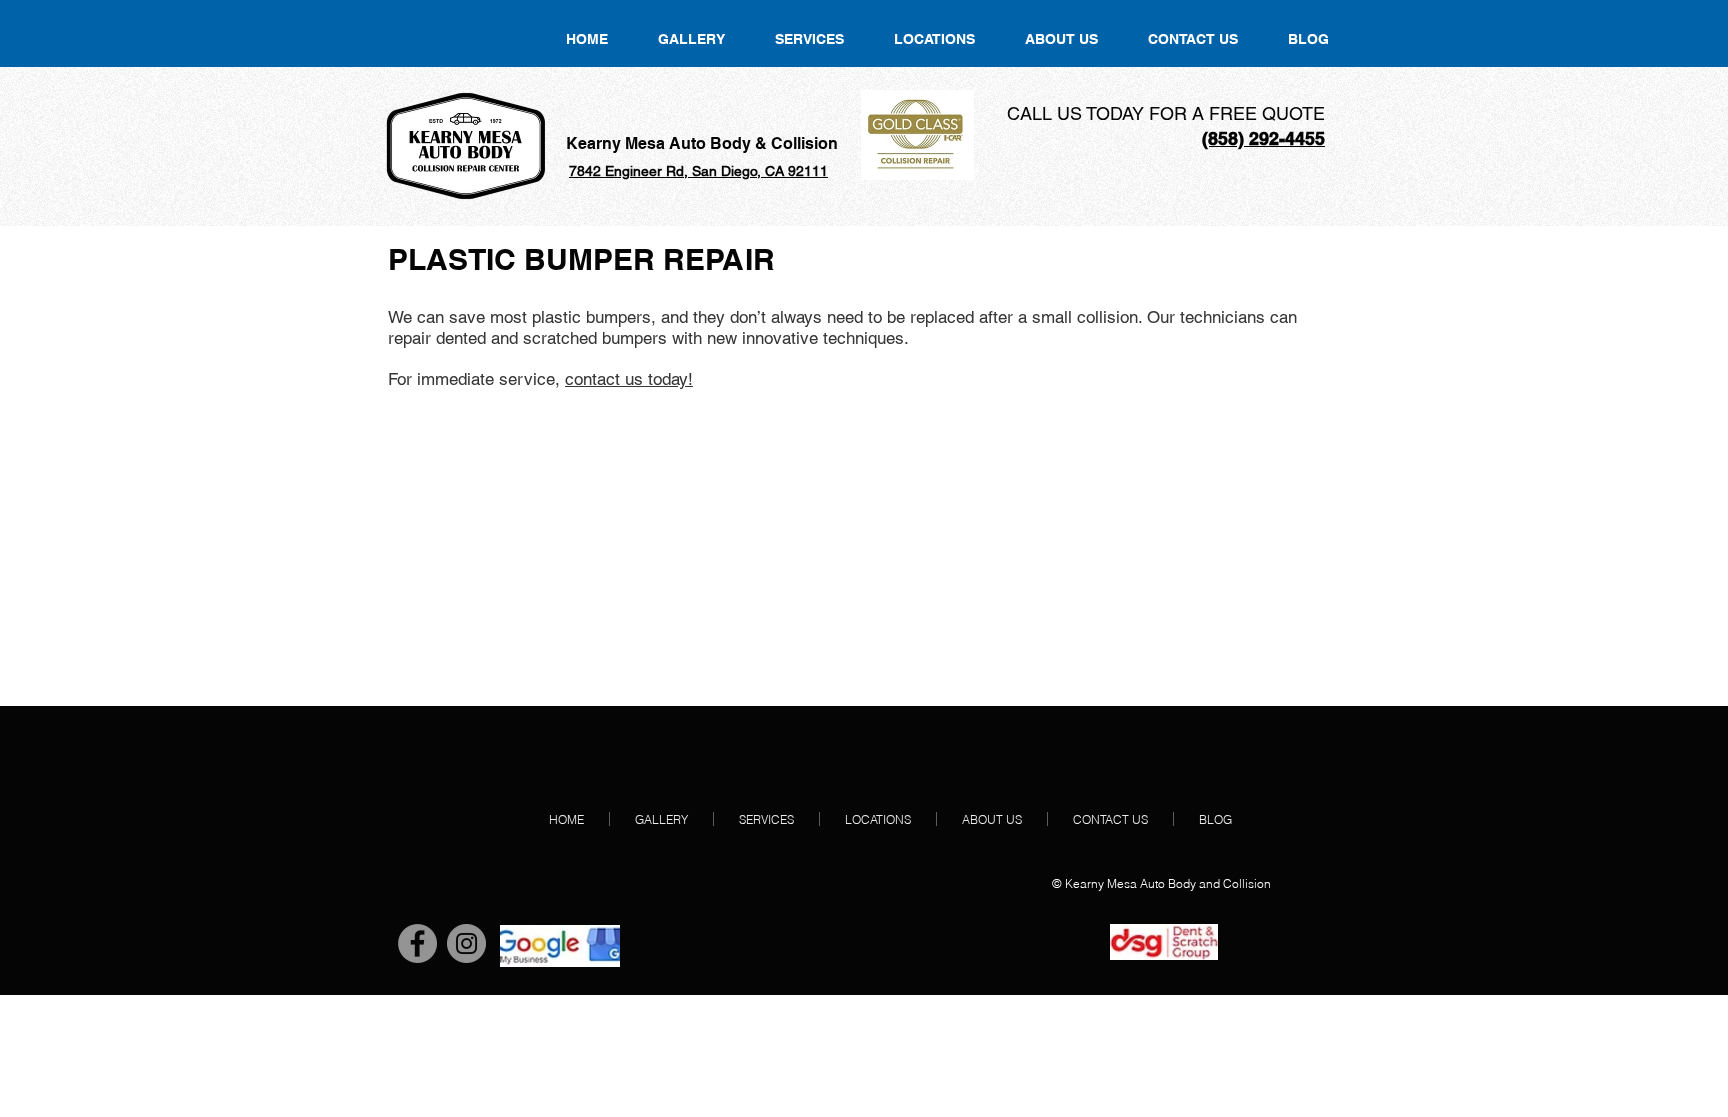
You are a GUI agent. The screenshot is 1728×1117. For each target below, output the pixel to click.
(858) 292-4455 (1263, 138)
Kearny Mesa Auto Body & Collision (702, 143)
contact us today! (629, 379)
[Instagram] (466, 943)
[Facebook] (417, 943)
